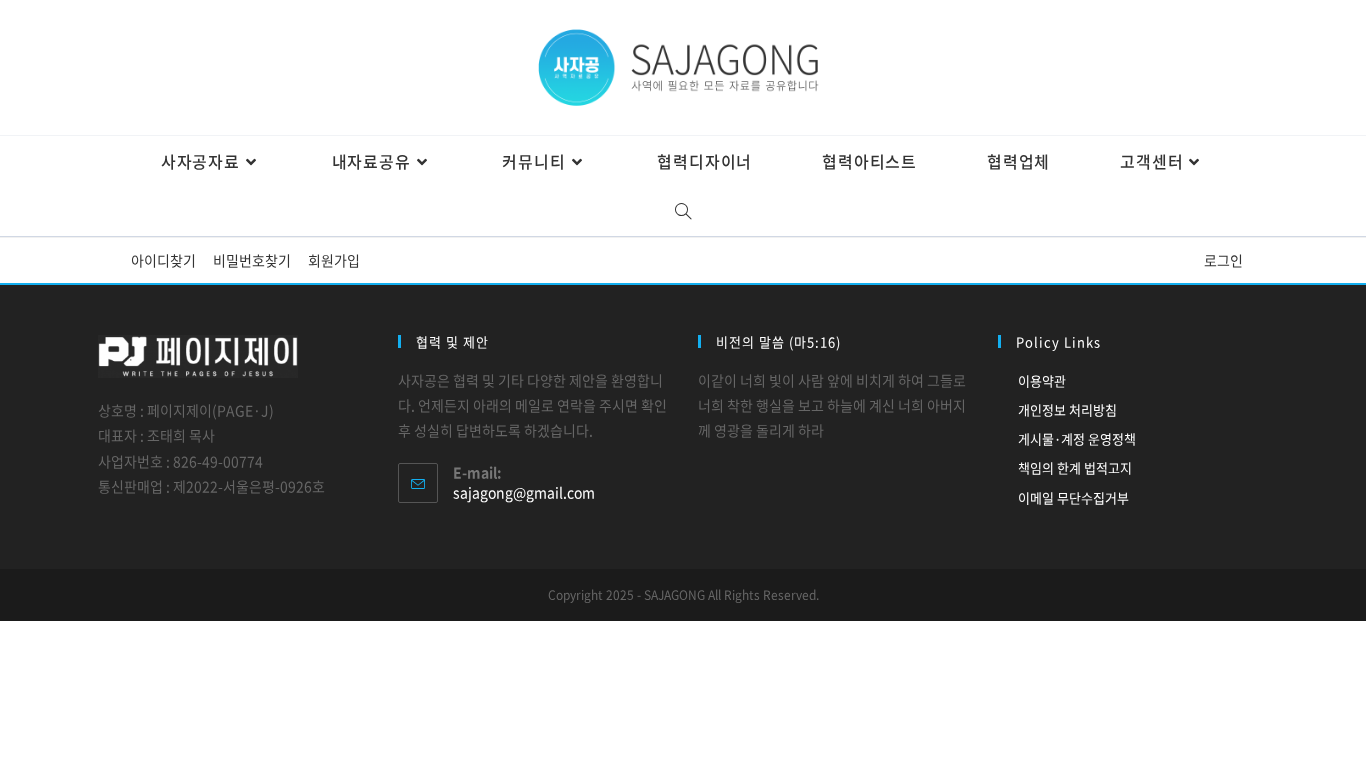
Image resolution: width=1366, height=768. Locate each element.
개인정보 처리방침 (1067, 409)
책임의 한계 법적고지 (1075, 467)
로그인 (1223, 260)
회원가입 (334, 260)
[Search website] (683, 211)
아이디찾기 (163, 260)
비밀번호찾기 (252, 260)
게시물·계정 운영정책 (1077, 438)
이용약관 (1042, 380)
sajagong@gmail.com (524, 492)
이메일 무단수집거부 (1073, 497)
